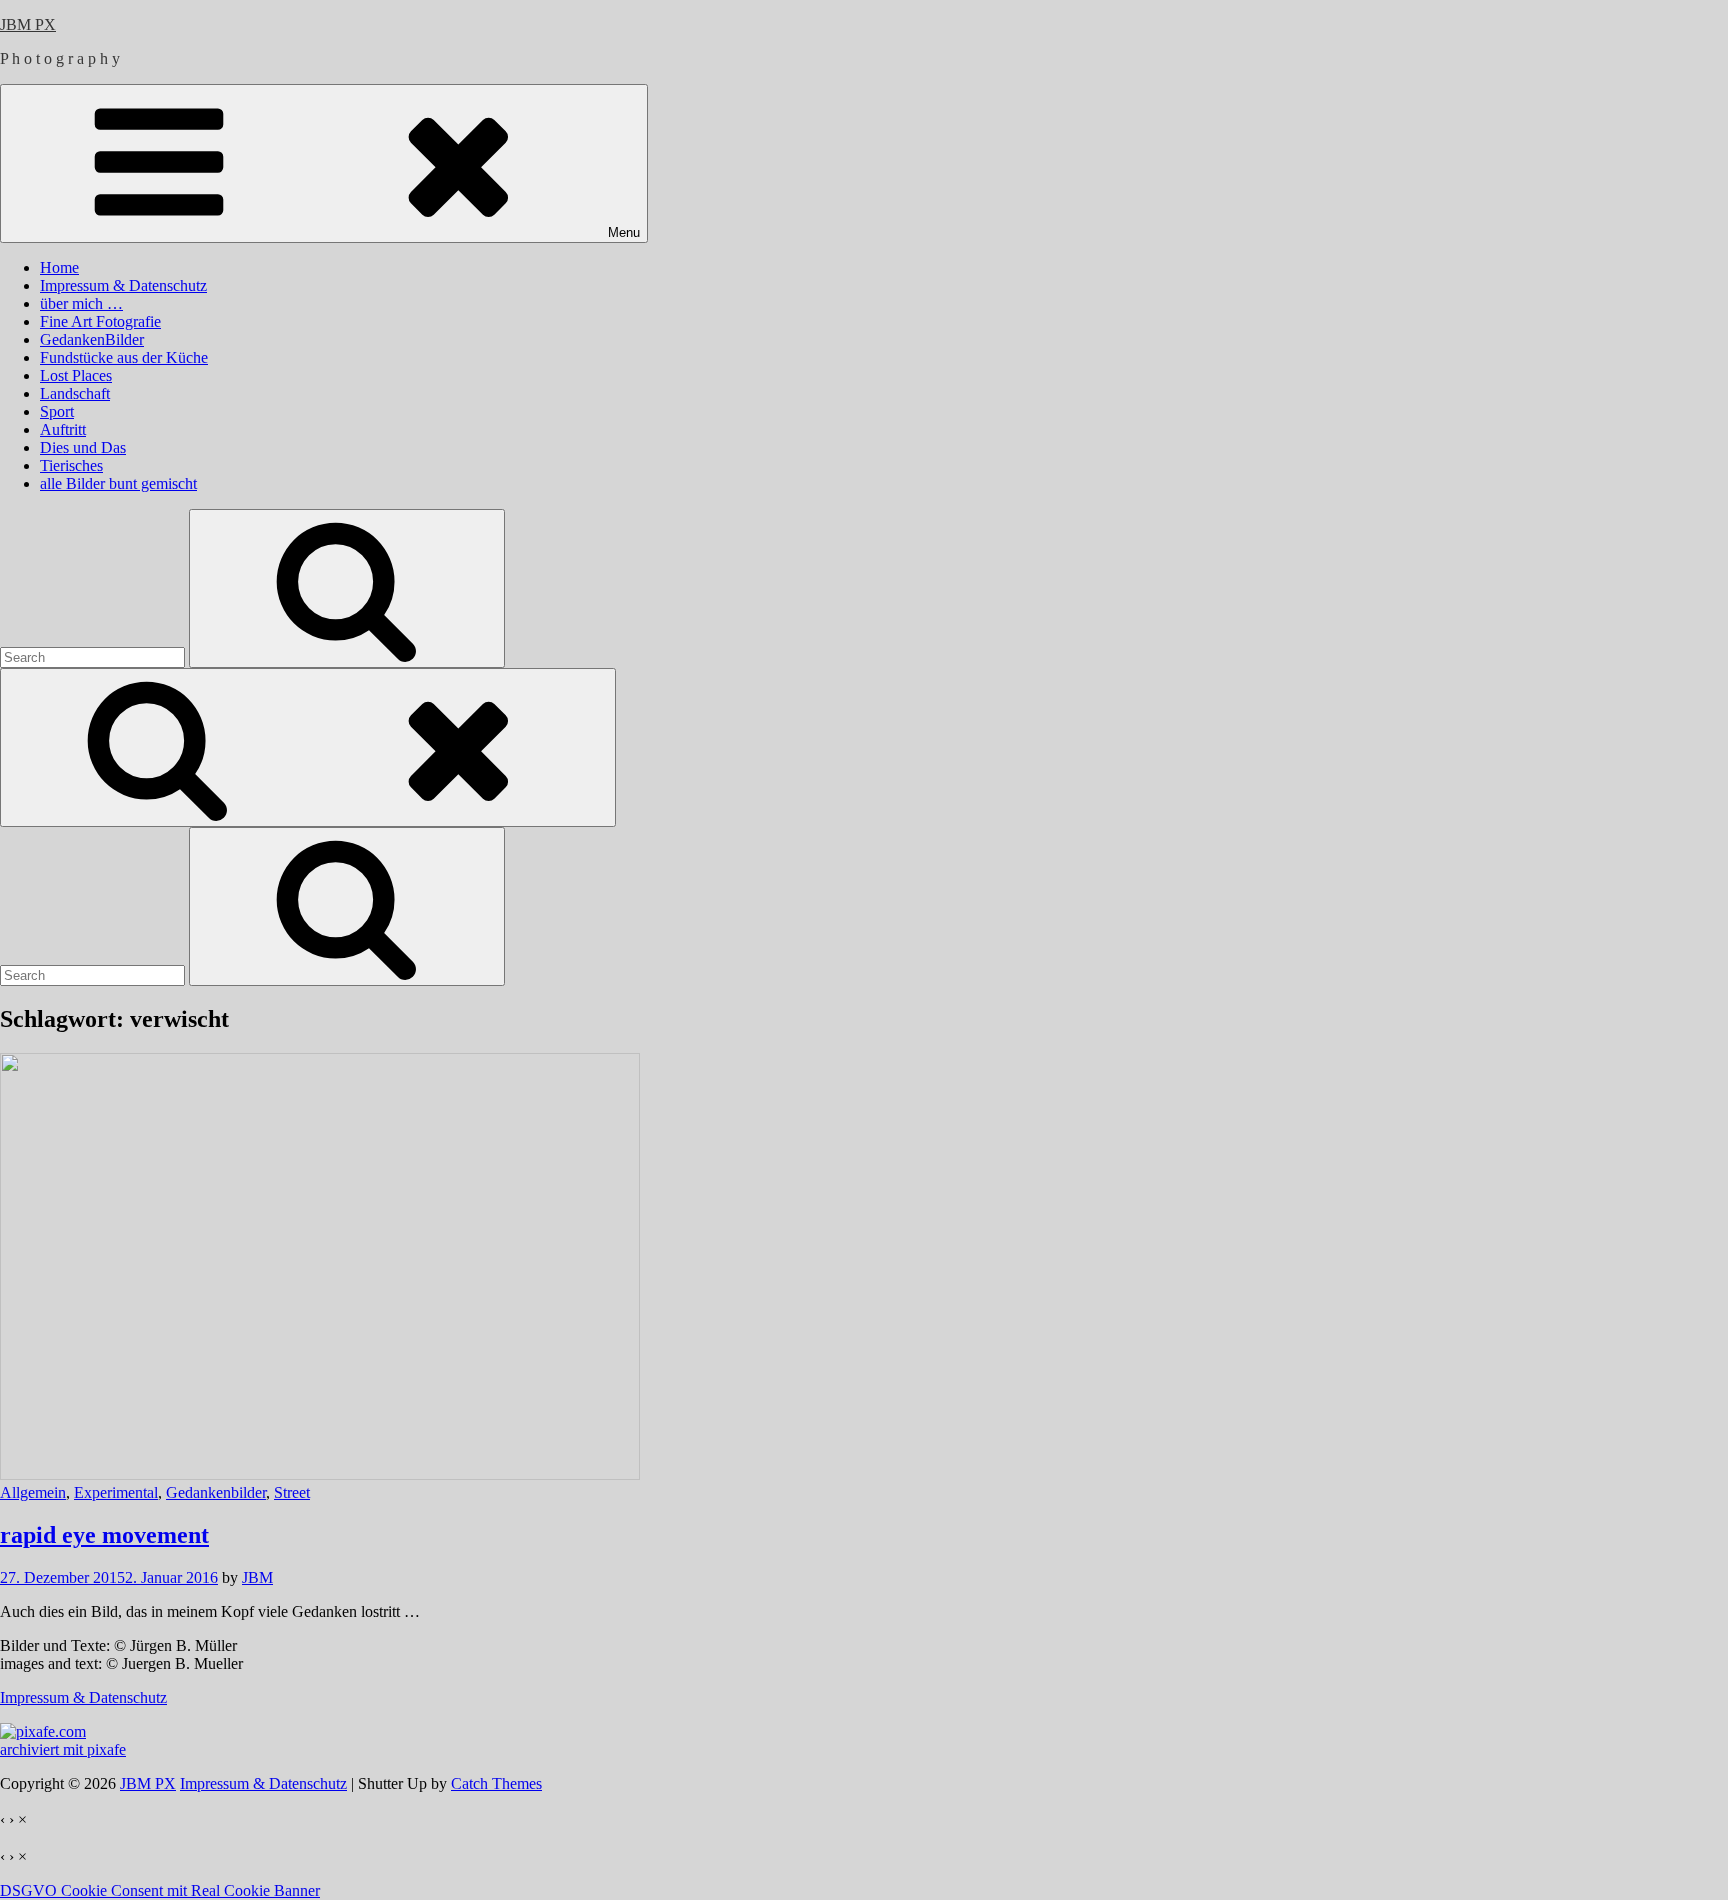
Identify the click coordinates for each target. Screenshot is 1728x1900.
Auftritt (63, 429)
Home (59, 267)
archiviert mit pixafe (63, 1749)
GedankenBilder (92, 339)
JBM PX (28, 24)
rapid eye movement (104, 1535)
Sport (57, 411)
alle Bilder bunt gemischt (118, 483)
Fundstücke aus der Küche (124, 357)
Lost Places (76, 375)
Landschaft (75, 393)
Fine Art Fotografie (100, 321)
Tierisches (71, 465)
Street (292, 1492)
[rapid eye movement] (320, 1474)
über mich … (81, 303)
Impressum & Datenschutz (123, 285)
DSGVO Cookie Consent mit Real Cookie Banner (160, 1890)
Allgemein (33, 1492)
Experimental (116, 1492)
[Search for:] (94, 656)
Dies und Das (83, 447)
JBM (257, 1577)
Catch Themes (496, 1783)
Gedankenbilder (216, 1492)
